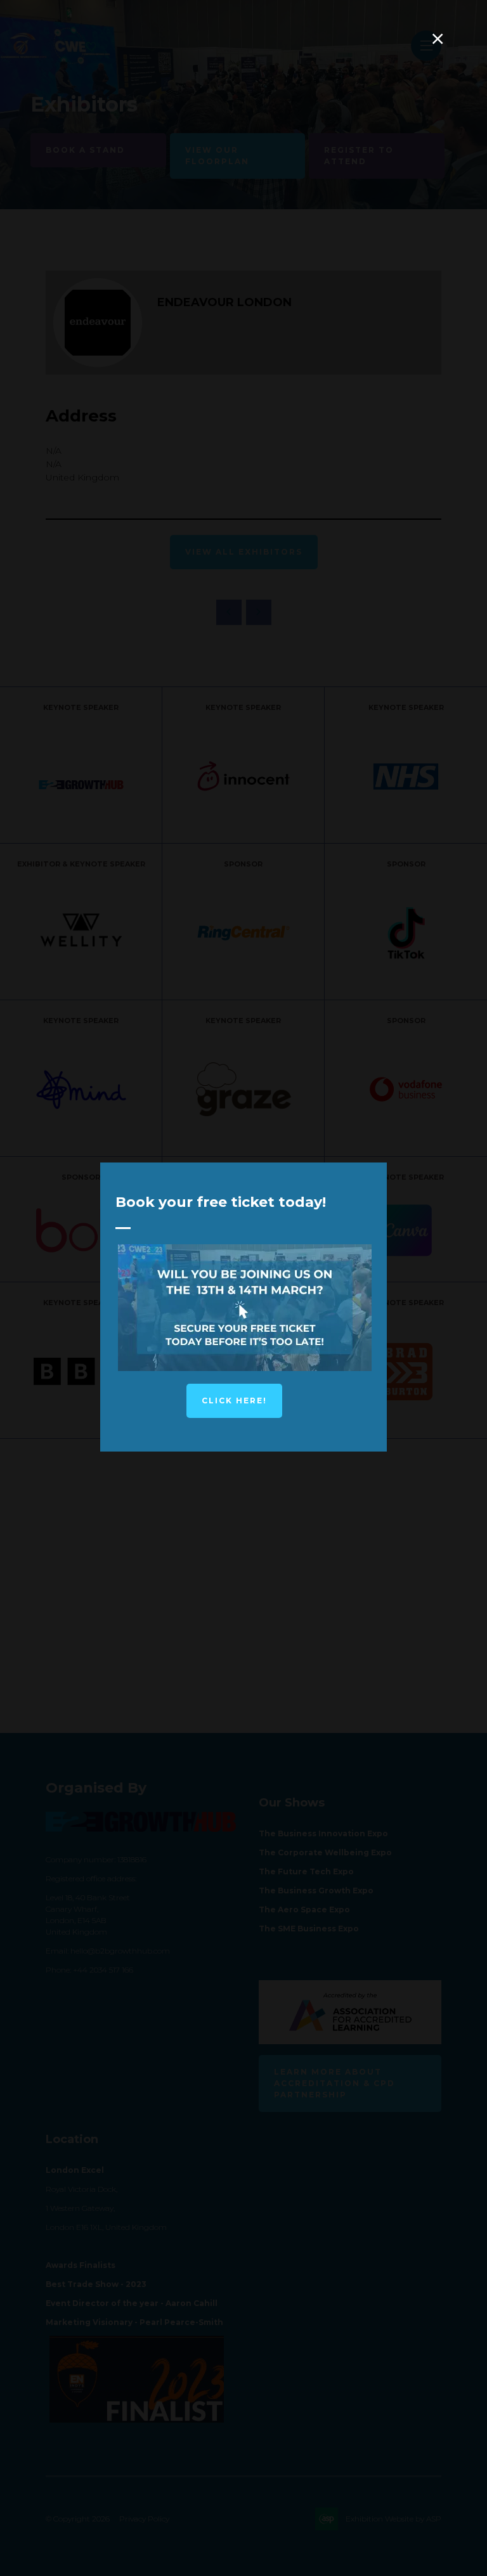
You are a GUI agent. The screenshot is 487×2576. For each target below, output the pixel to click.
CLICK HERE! (234, 1401)
